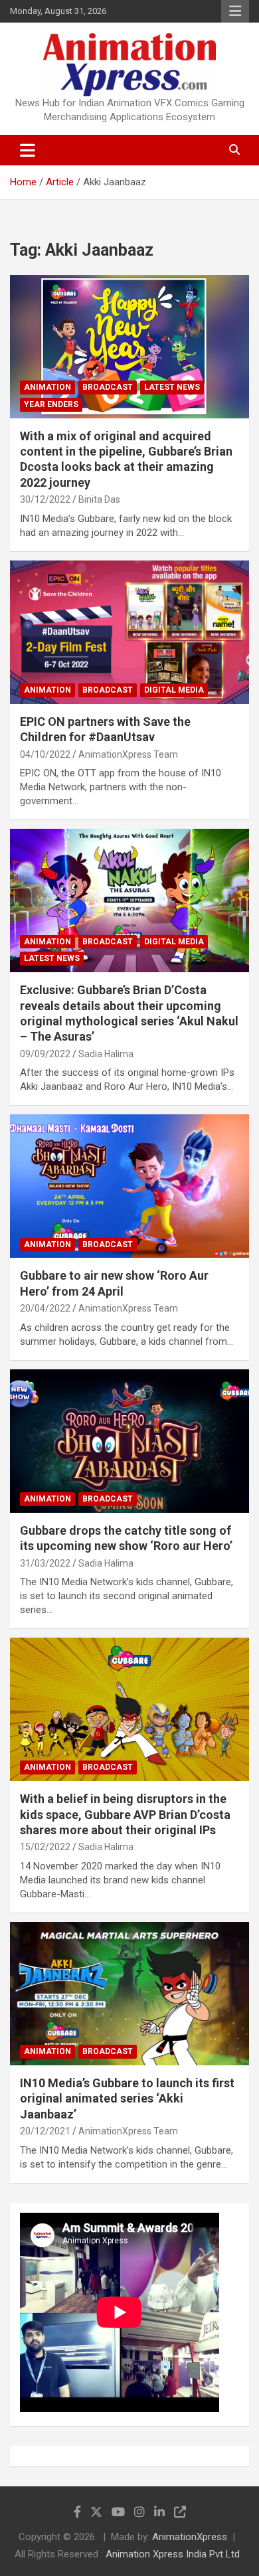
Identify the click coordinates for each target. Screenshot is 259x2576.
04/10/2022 (45, 754)
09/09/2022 (45, 1054)
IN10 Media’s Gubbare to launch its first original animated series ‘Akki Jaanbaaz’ (127, 2099)
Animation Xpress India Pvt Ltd (173, 2554)
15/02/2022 (45, 1847)
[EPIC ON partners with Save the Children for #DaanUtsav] (129, 632)
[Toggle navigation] (28, 150)
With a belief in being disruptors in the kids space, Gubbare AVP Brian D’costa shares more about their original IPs (125, 1814)
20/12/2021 (45, 2131)
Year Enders (51, 404)
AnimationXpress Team (128, 754)
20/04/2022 (45, 1308)
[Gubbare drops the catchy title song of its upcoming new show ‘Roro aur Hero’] (129, 1441)
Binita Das (99, 499)
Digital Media (174, 690)
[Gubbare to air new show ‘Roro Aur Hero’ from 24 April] (129, 1186)
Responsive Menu (235, 11)
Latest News (172, 387)
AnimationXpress (190, 2537)
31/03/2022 (45, 1563)
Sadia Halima (106, 1054)
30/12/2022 (45, 499)
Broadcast (108, 387)
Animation (47, 387)
